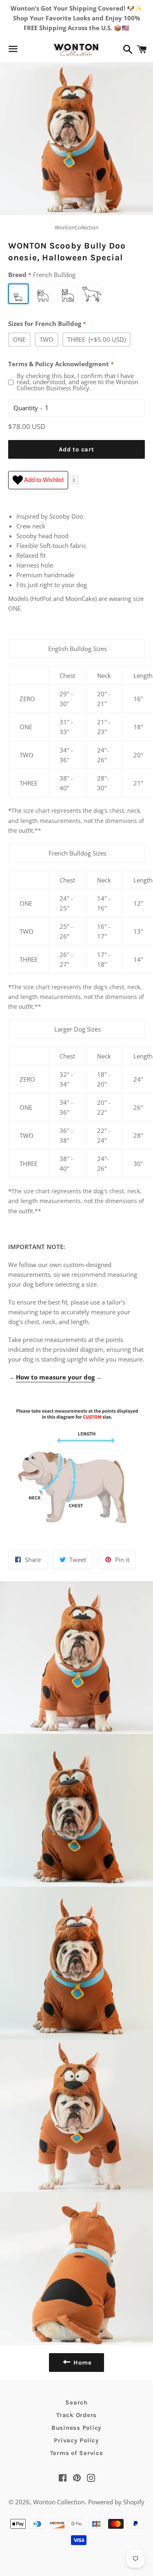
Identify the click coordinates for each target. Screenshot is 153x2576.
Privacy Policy (76, 2440)
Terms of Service (77, 2453)
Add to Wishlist (43, 480)
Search (76, 2402)
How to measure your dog (55, 1377)
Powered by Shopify (116, 2502)
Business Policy (76, 2428)
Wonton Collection (59, 2502)
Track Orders (76, 2415)
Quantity (26, 408)
